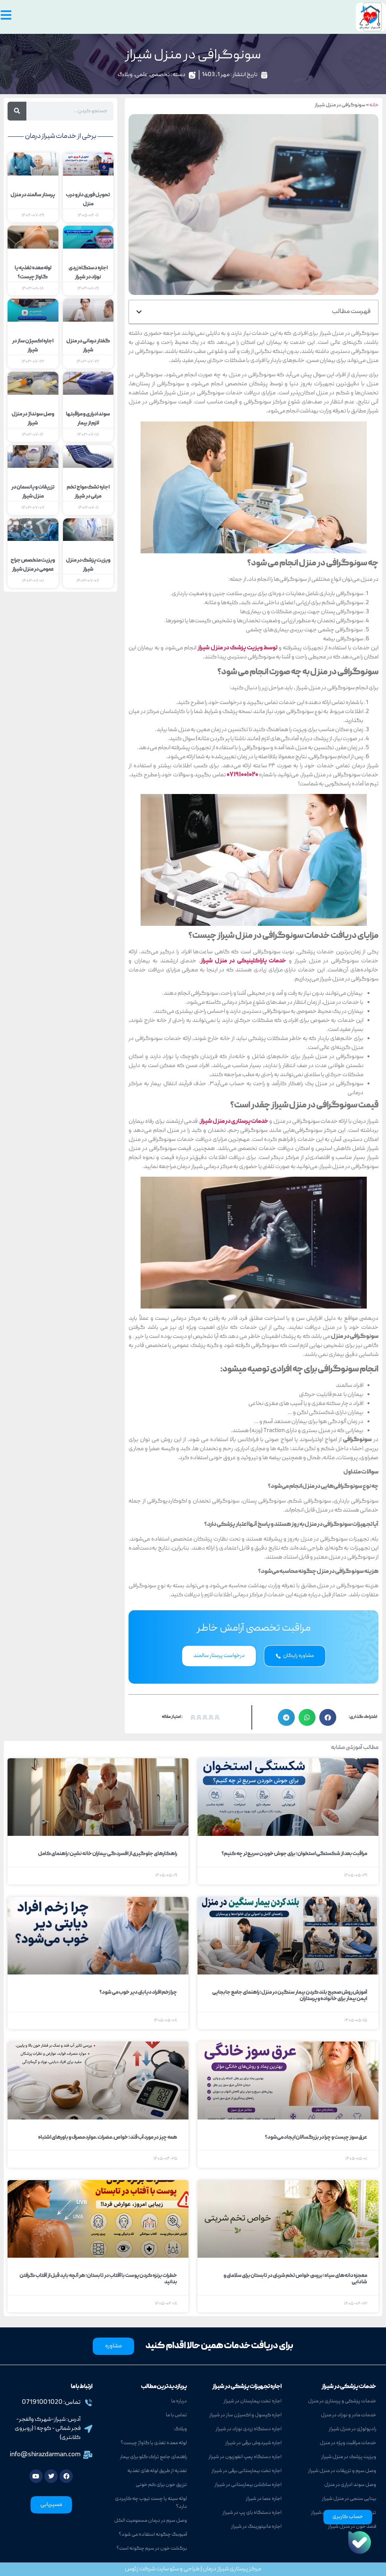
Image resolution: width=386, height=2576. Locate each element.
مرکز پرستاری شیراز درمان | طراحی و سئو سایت (208, 2569)
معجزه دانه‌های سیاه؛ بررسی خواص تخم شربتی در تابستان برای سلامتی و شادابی (295, 2279)
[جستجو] (17, 111)
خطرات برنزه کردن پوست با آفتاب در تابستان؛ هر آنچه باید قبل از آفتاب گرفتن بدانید (98, 2279)
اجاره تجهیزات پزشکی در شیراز (247, 2387)
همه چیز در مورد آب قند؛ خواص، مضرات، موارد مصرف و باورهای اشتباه (108, 2138)
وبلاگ (125, 75)
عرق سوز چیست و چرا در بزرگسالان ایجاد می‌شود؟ (316, 2138)
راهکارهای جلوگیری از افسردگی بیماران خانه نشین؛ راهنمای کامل (108, 1854)
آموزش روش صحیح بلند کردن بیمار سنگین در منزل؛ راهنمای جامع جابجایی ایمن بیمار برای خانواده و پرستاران (290, 1996)
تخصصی (160, 75)
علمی (141, 75)
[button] (139, 312)
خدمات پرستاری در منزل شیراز (234, 1122)
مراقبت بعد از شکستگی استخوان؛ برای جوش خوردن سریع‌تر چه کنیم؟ (294, 1854)
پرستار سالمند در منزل (33, 195)
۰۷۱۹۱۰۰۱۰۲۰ (243, 775)
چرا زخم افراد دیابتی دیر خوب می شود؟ (138, 1993)
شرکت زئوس (140, 2569)
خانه (374, 105)
